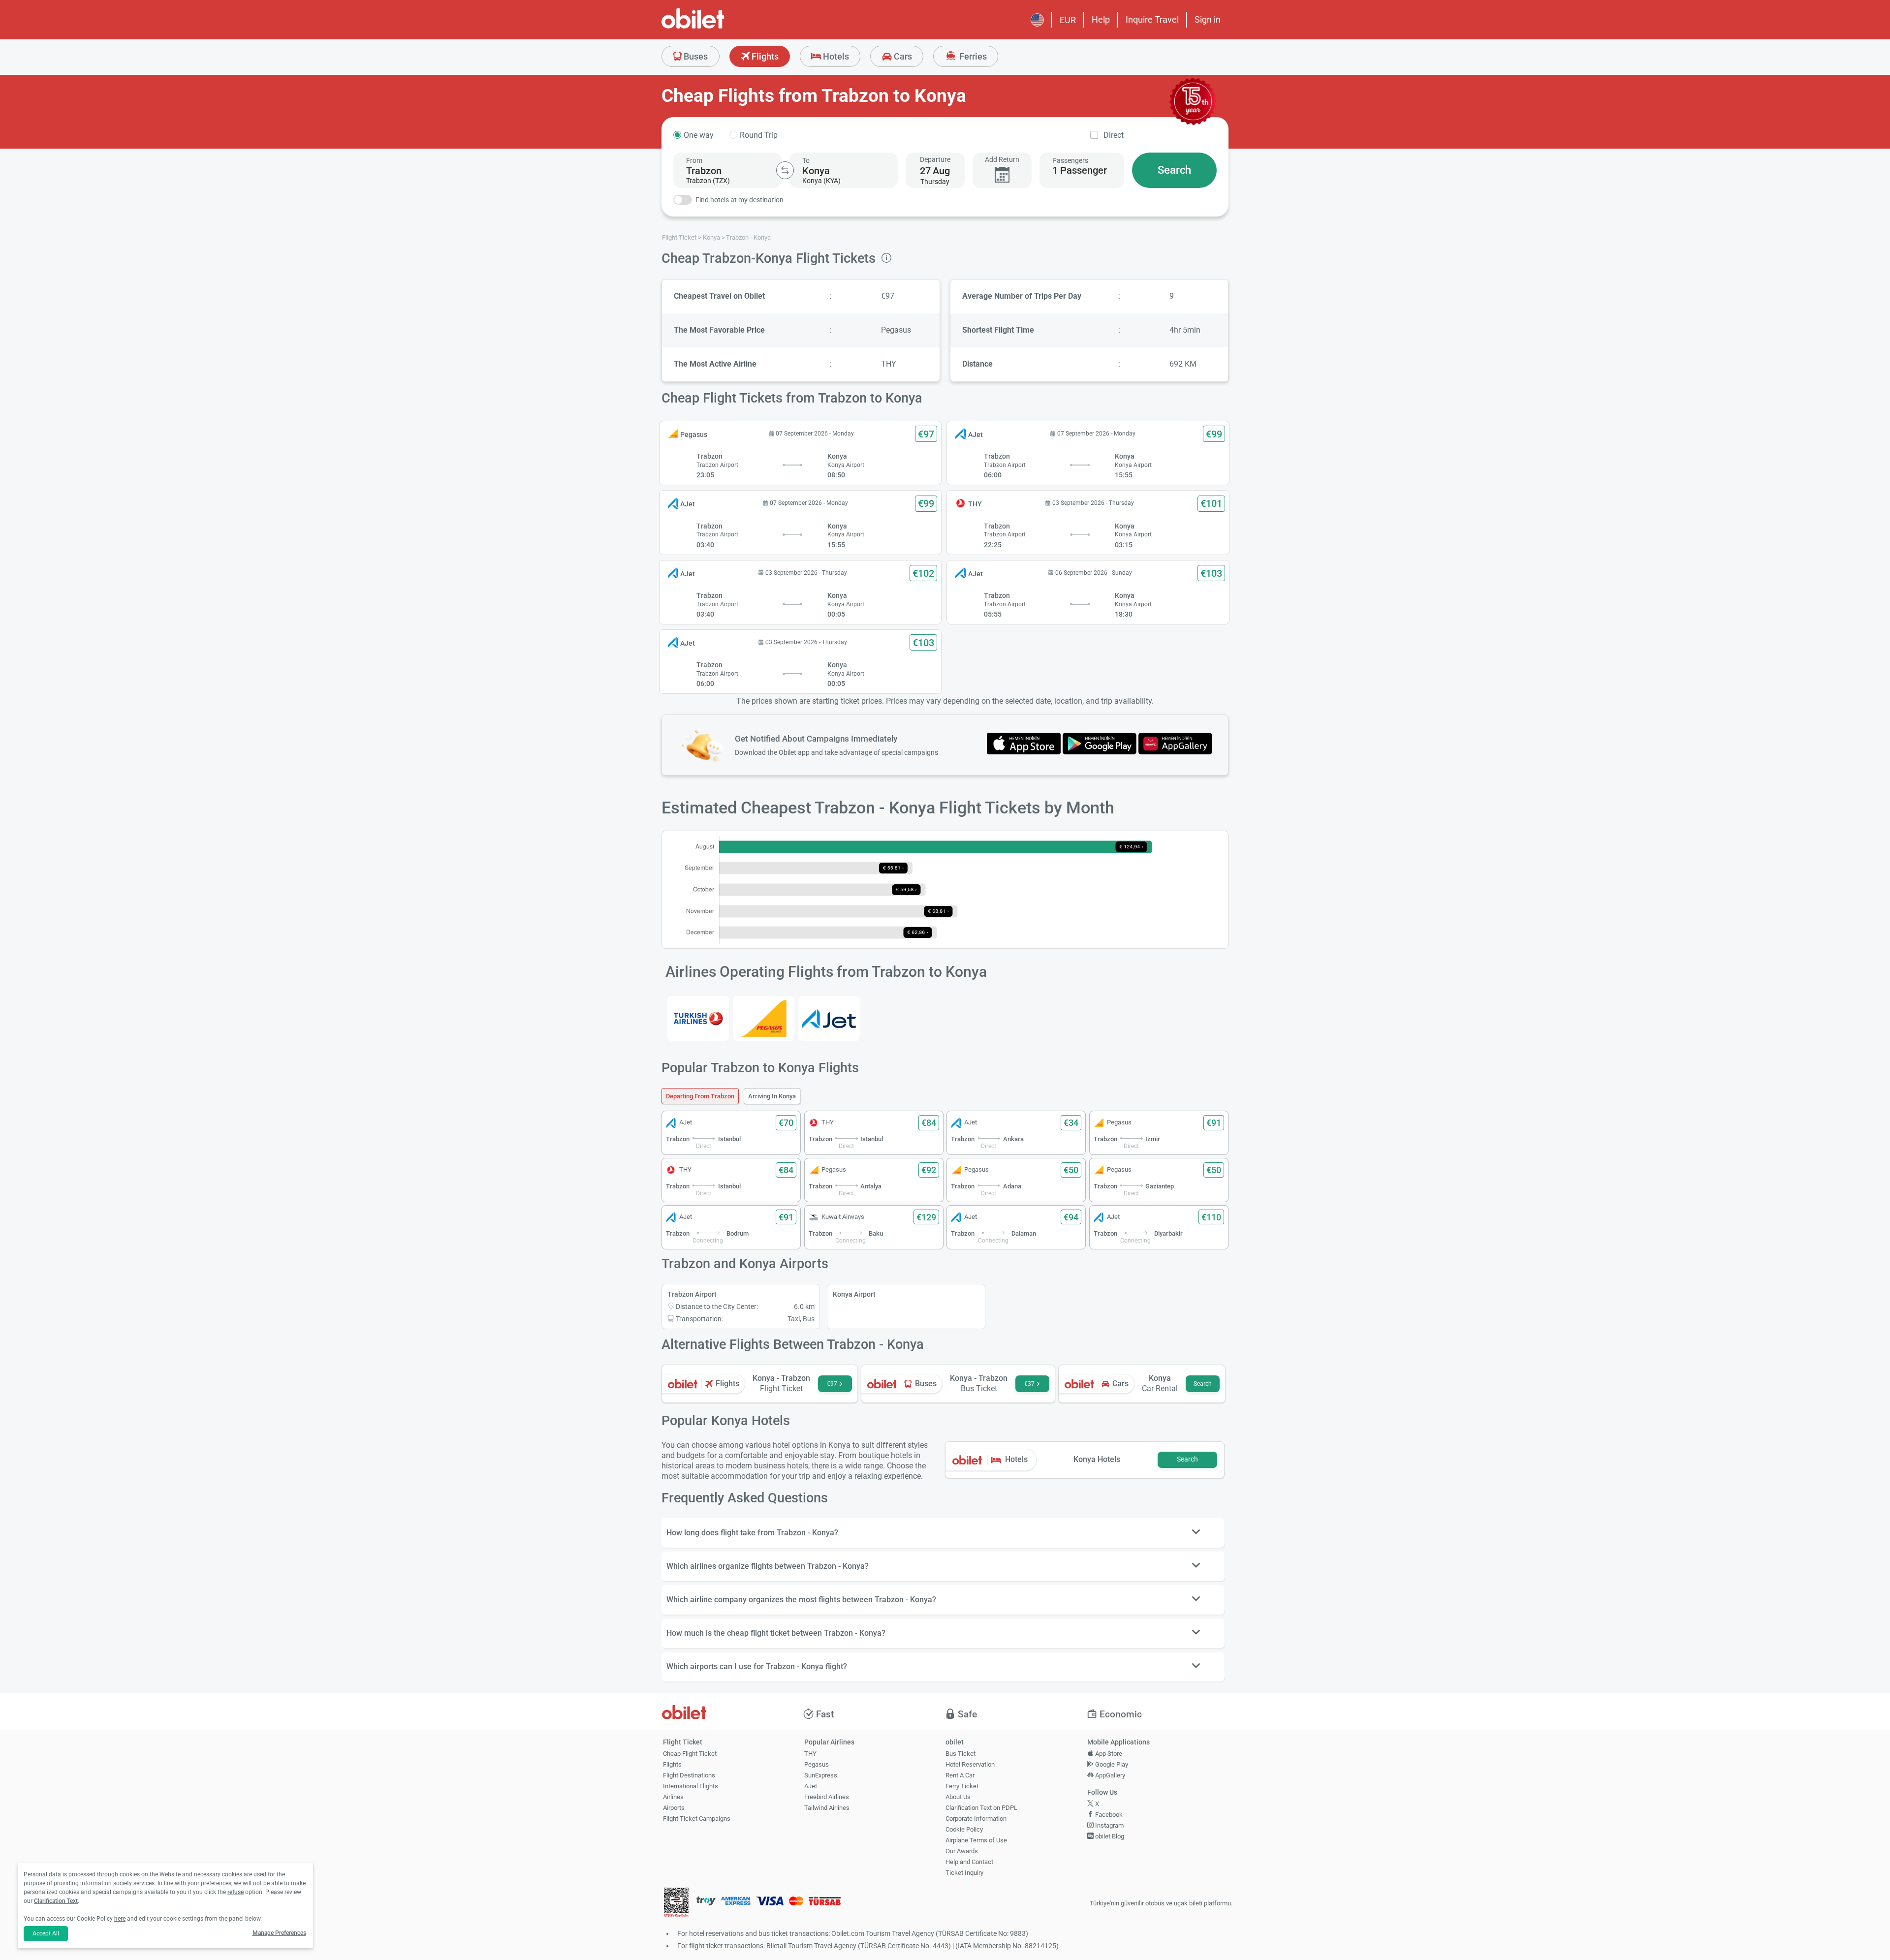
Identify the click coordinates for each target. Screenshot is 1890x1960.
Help (1101, 19)
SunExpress (821, 1775)
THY (810, 1754)
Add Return (1002, 159)
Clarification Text (56, 1901)
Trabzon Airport (692, 1294)
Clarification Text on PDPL (981, 1808)
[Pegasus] (764, 1018)
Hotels (835, 56)
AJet (811, 1786)
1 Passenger (1080, 170)
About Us (958, 1797)
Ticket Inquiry (964, 1873)
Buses (695, 56)
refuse (236, 1892)
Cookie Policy (964, 1829)
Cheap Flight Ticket (690, 1754)
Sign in (1208, 19)
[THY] (698, 1018)
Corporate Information (976, 1819)
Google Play (1111, 1764)
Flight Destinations (689, 1775)
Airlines (673, 1797)
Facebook (1108, 1815)
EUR (1068, 20)
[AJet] (829, 1018)
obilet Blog (1109, 1836)
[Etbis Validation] (676, 1904)
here (120, 1919)
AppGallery (1109, 1775)
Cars (902, 56)
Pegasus (817, 1764)
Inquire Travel (1152, 19)
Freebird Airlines (827, 1797)
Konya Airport (854, 1294)
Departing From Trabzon (700, 1096)
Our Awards (962, 1851)
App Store (1108, 1754)
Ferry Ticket (962, 1786)
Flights (764, 56)
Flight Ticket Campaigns (697, 1819)
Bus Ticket (961, 1754)
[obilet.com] (717, 27)
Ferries (972, 56)
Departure (935, 159)
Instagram (1109, 1825)
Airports (674, 1808)
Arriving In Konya (772, 1096)
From (694, 160)
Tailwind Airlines (827, 1808)
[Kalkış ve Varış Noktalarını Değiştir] (785, 170)
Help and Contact (969, 1862)
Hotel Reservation (970, 1764)
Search (1174, 170)
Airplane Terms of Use (976, 1840)
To (806, 160)
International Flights (691, 1786)
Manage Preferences (279, 1933)
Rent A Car (960, 1775)
